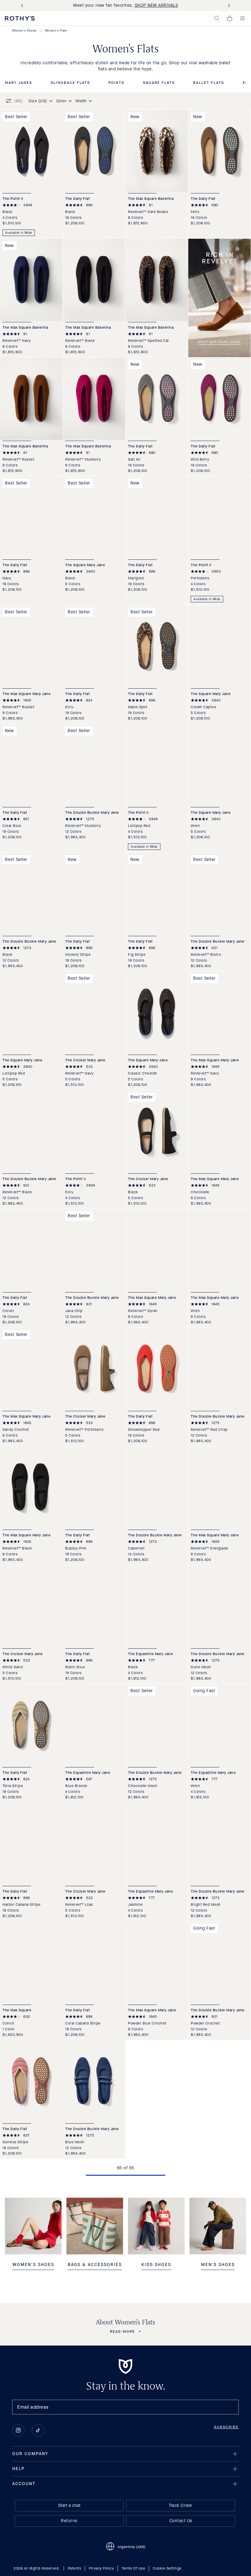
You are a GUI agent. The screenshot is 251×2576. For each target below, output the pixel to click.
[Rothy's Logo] (20, 18)
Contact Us (181, 2521)
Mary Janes (19, 83)
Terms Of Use (133, 2568)
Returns (69, 2521)
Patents (75, 2568)
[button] (217, 18)
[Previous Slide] (23, 6)
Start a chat (69, 2505)
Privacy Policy (101, 2568)
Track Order (181, 2505)
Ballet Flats (209, 83)
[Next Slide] (228, 6)
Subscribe (226, 2427)
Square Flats (159, 83)
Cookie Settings (167, 2568)
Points (116, 83)
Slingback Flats (70, 83)
